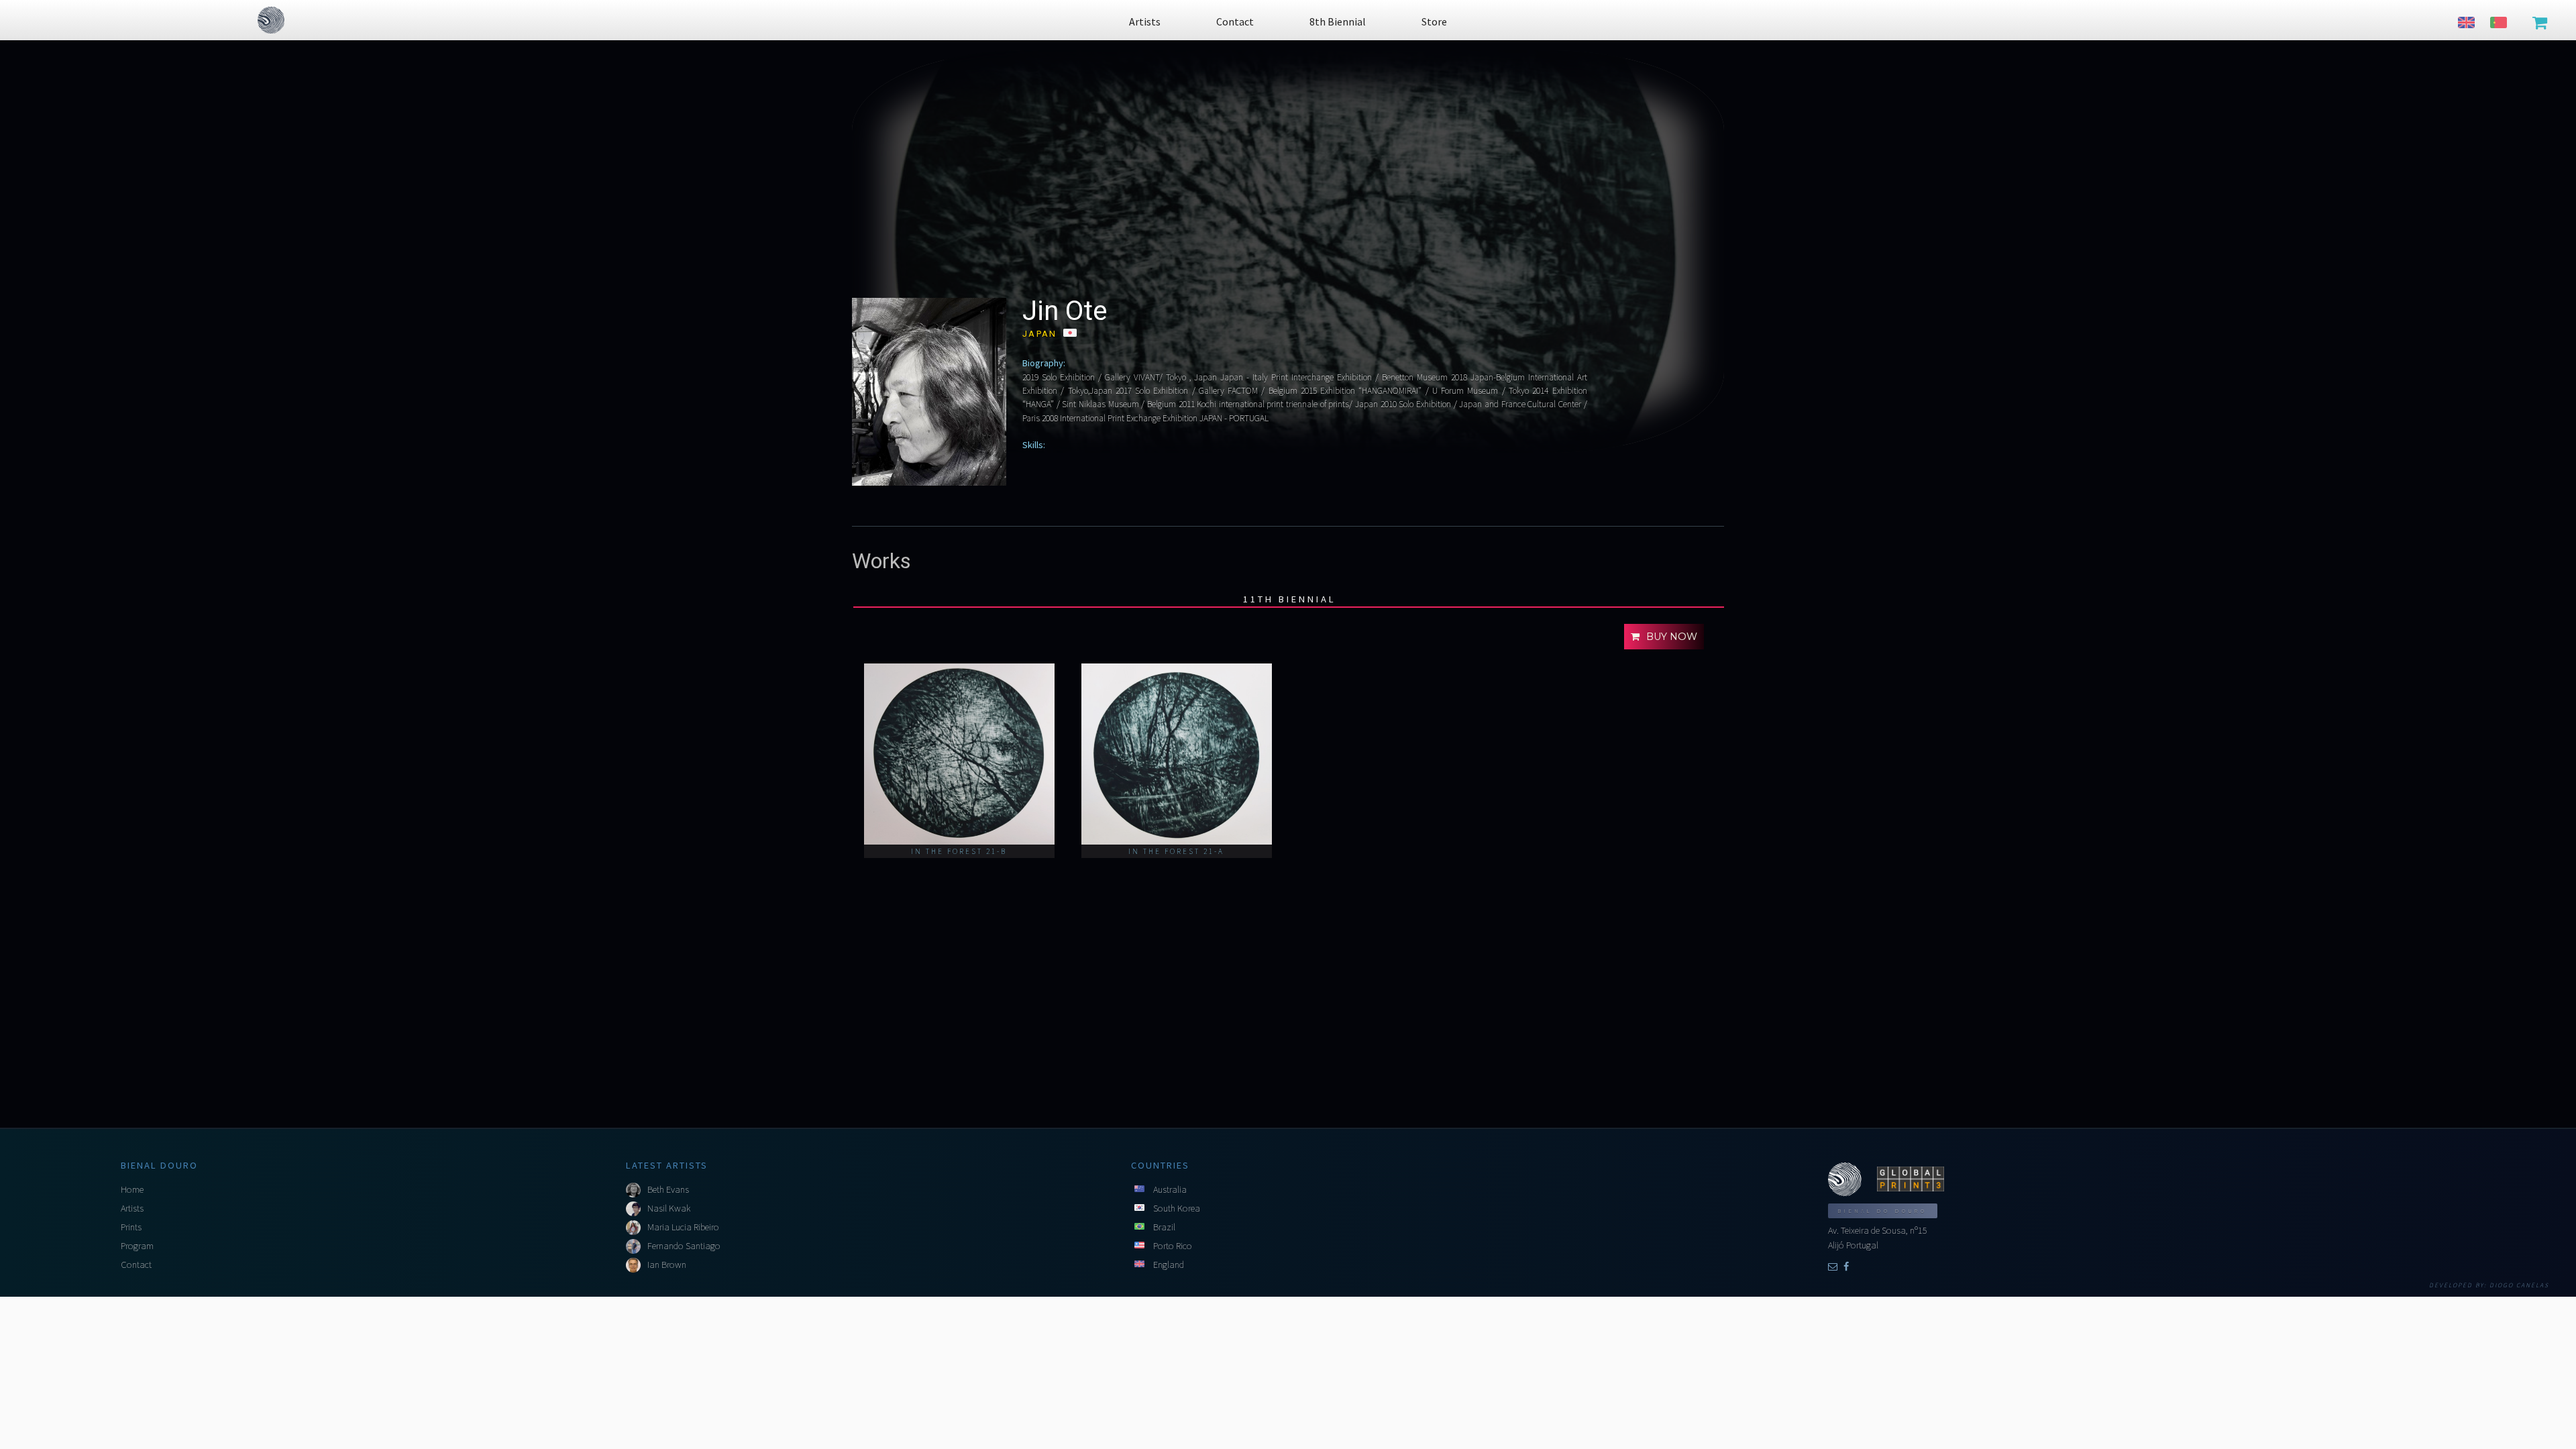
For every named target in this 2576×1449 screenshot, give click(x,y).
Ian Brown (667, 1265)
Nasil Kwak (669, 1208)
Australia (1170, 1189)
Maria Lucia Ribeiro (683, 1227)
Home (132, 1189)
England (1169, 1265)
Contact (136, 1265)
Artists (132, 1208)
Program (137, 1246)
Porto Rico (1173, 1246)
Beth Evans (668, 1189)
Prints (131, 1227)
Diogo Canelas (2519, 1285)
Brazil (1164, 1227)
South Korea (1177, 1208)
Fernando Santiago (684, 1246)
